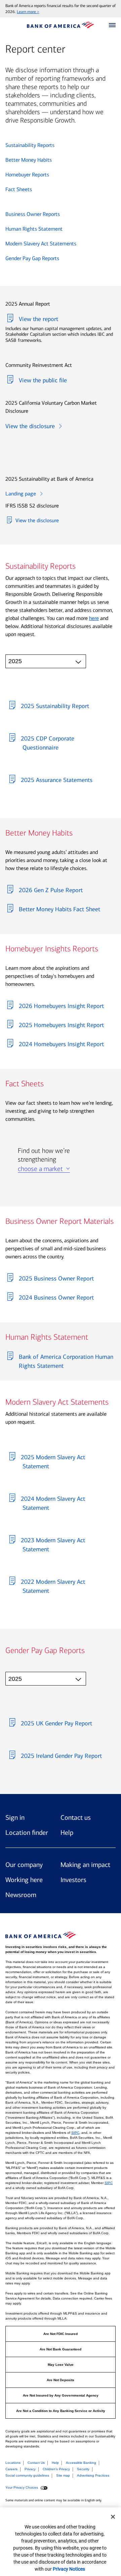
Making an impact (85, 1865)
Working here (24, 1880)
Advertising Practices (93, 2475)
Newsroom (21, 1895)
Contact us (76, 1817)
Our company (24, 1865)
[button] (112, 25)
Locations (13, 2463)
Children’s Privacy (56, 2469)
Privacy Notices (69, 2569)
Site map (63, 2475)
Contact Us (36, 2463)
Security (83, 2469)
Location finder (27, 1832)
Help (67, 1832)
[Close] (113, 2517)
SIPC (75, 2133)
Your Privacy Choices (22, 2488)
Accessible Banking (81, 2463)
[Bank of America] (61, 25)
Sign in (15, 1817)
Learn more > (28, 12)
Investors (73, 1880)
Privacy (30, 2469)
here (94, 618)
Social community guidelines (27, 2475)
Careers (11, 2469)
